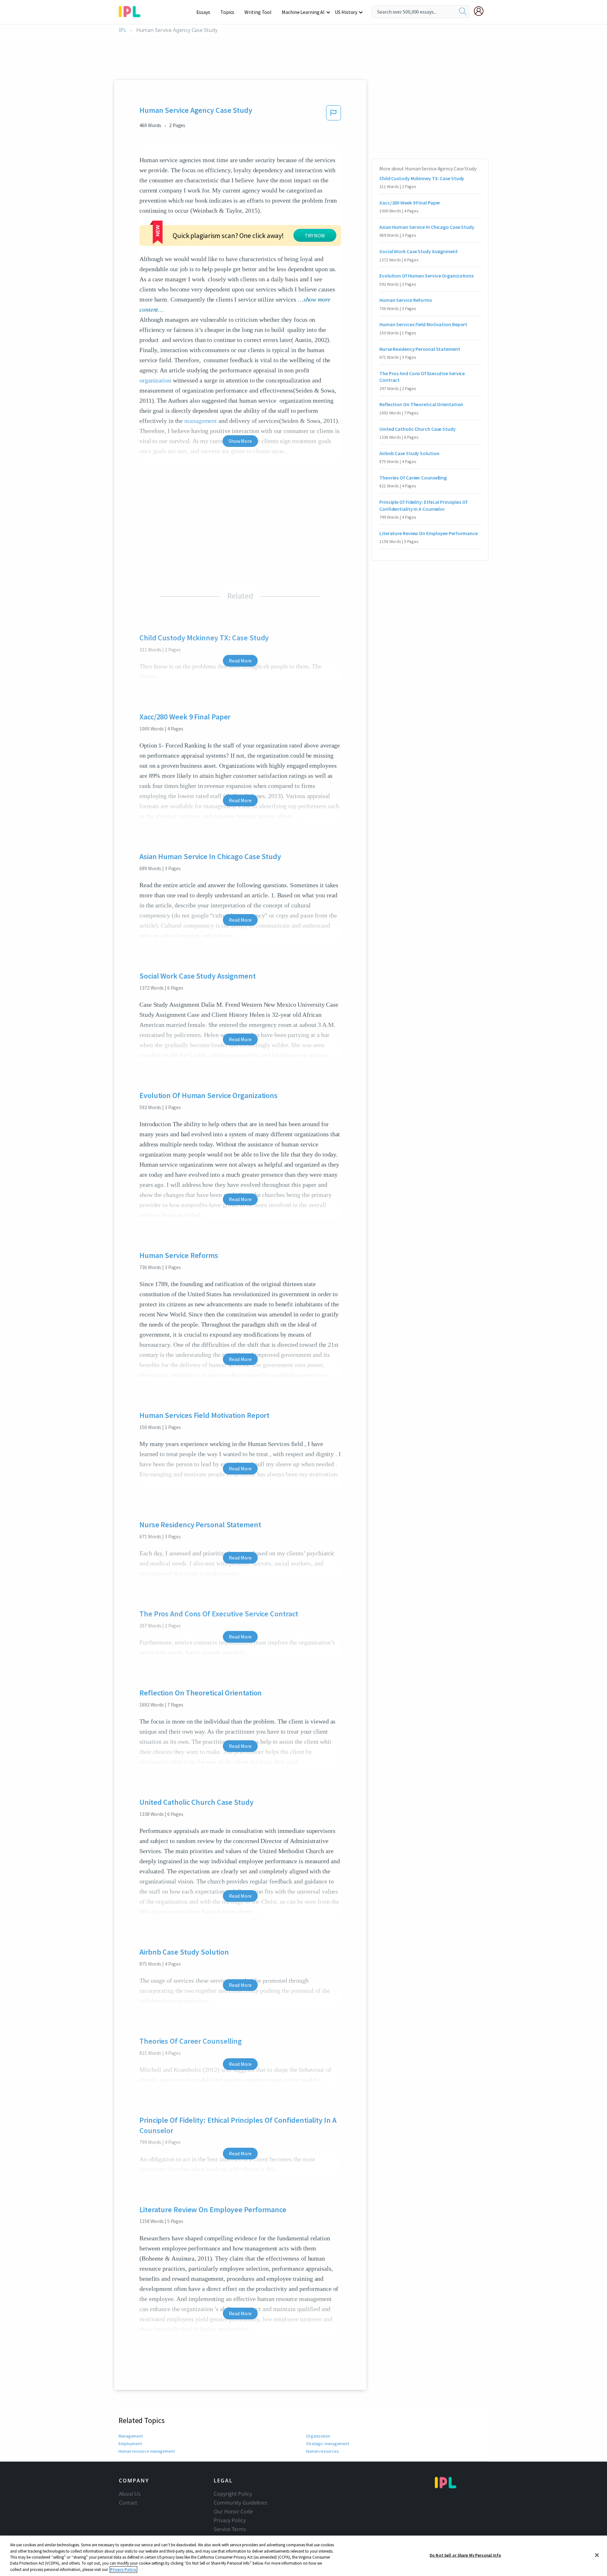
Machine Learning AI (303, 12)
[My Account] (481, 11)
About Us (130, 2494)
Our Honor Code (233, 2512)
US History (346, 12)
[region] (303, 2556)
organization (155, 380)
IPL (123, 30)
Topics (227, 12)
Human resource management (147, 2451)
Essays (203, 12)
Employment (130, 2444)
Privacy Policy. (123, 2570)
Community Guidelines (241, 2503)
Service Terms (230, 2529)
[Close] (597, 2555)
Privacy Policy (230, 2520)
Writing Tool (258, 12)
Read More (240, 661)
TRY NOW (315, 235)
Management (131, 2436)
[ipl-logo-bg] (132, 10)
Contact (128, 2503)
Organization (318, 2436)
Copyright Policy (233, 2494)
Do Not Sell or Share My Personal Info (465, 2555)
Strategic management (328, 2444)
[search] (463, 12)
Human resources (322, 2451)
